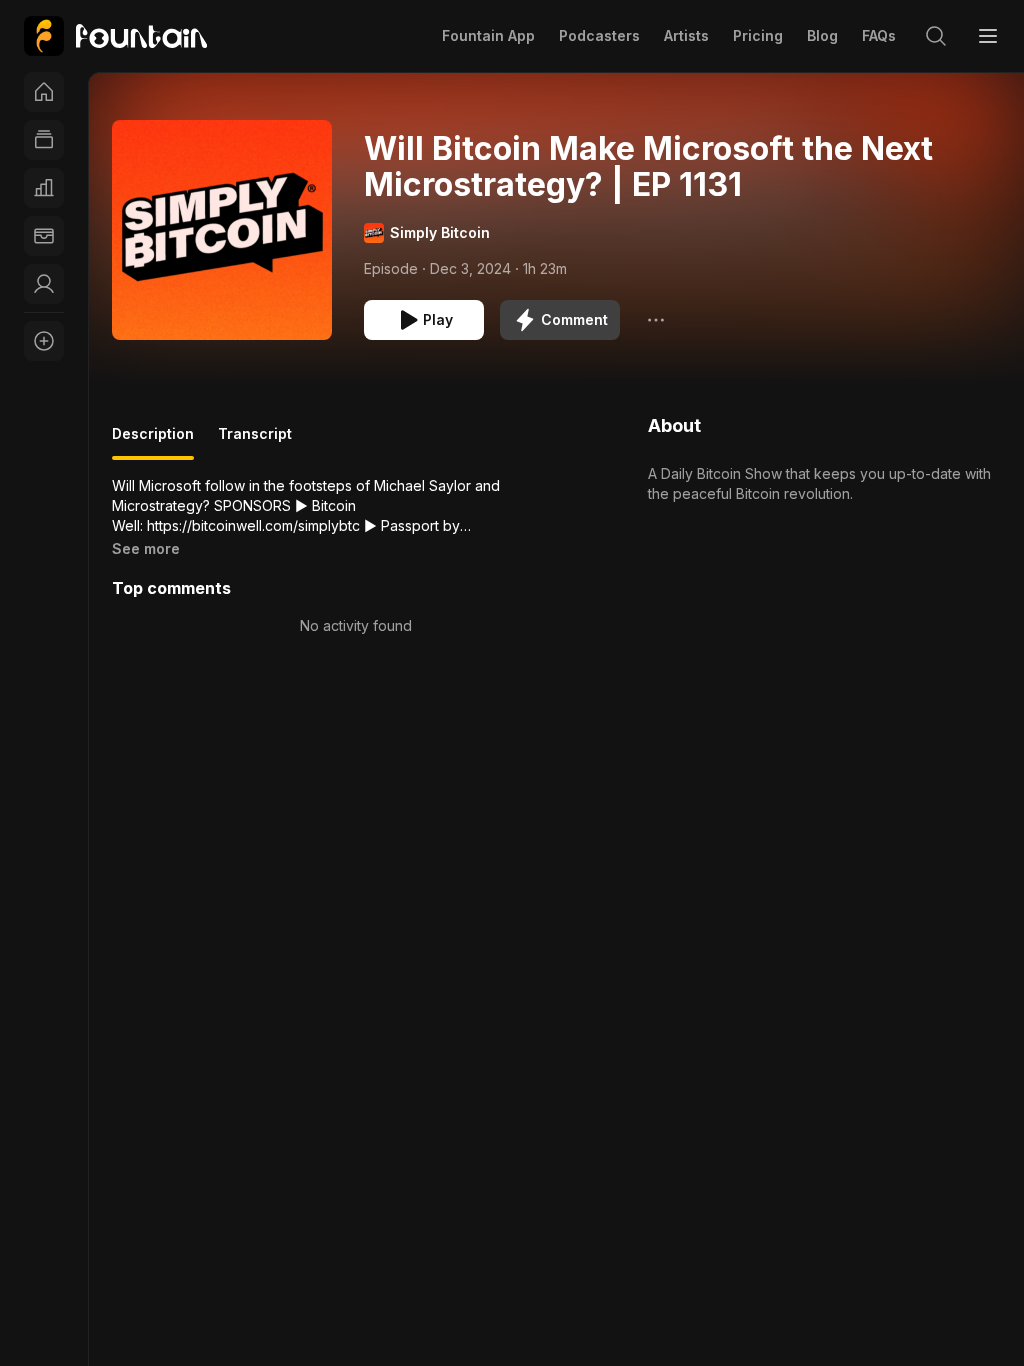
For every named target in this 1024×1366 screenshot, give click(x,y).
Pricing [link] (758, 35)
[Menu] (988, 36)
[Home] (44, 92)
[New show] (44, 341)
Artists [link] (686, 35)
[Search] (936, 36)
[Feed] (44, 140)
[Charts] (44, 188)
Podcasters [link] (599, 35)
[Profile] (44, 284)
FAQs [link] (879, 35)
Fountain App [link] (488, 35)
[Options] (656, 320)
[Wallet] (44, 236)
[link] (115, 36)
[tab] (153, 442)
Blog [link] (822, 35)
